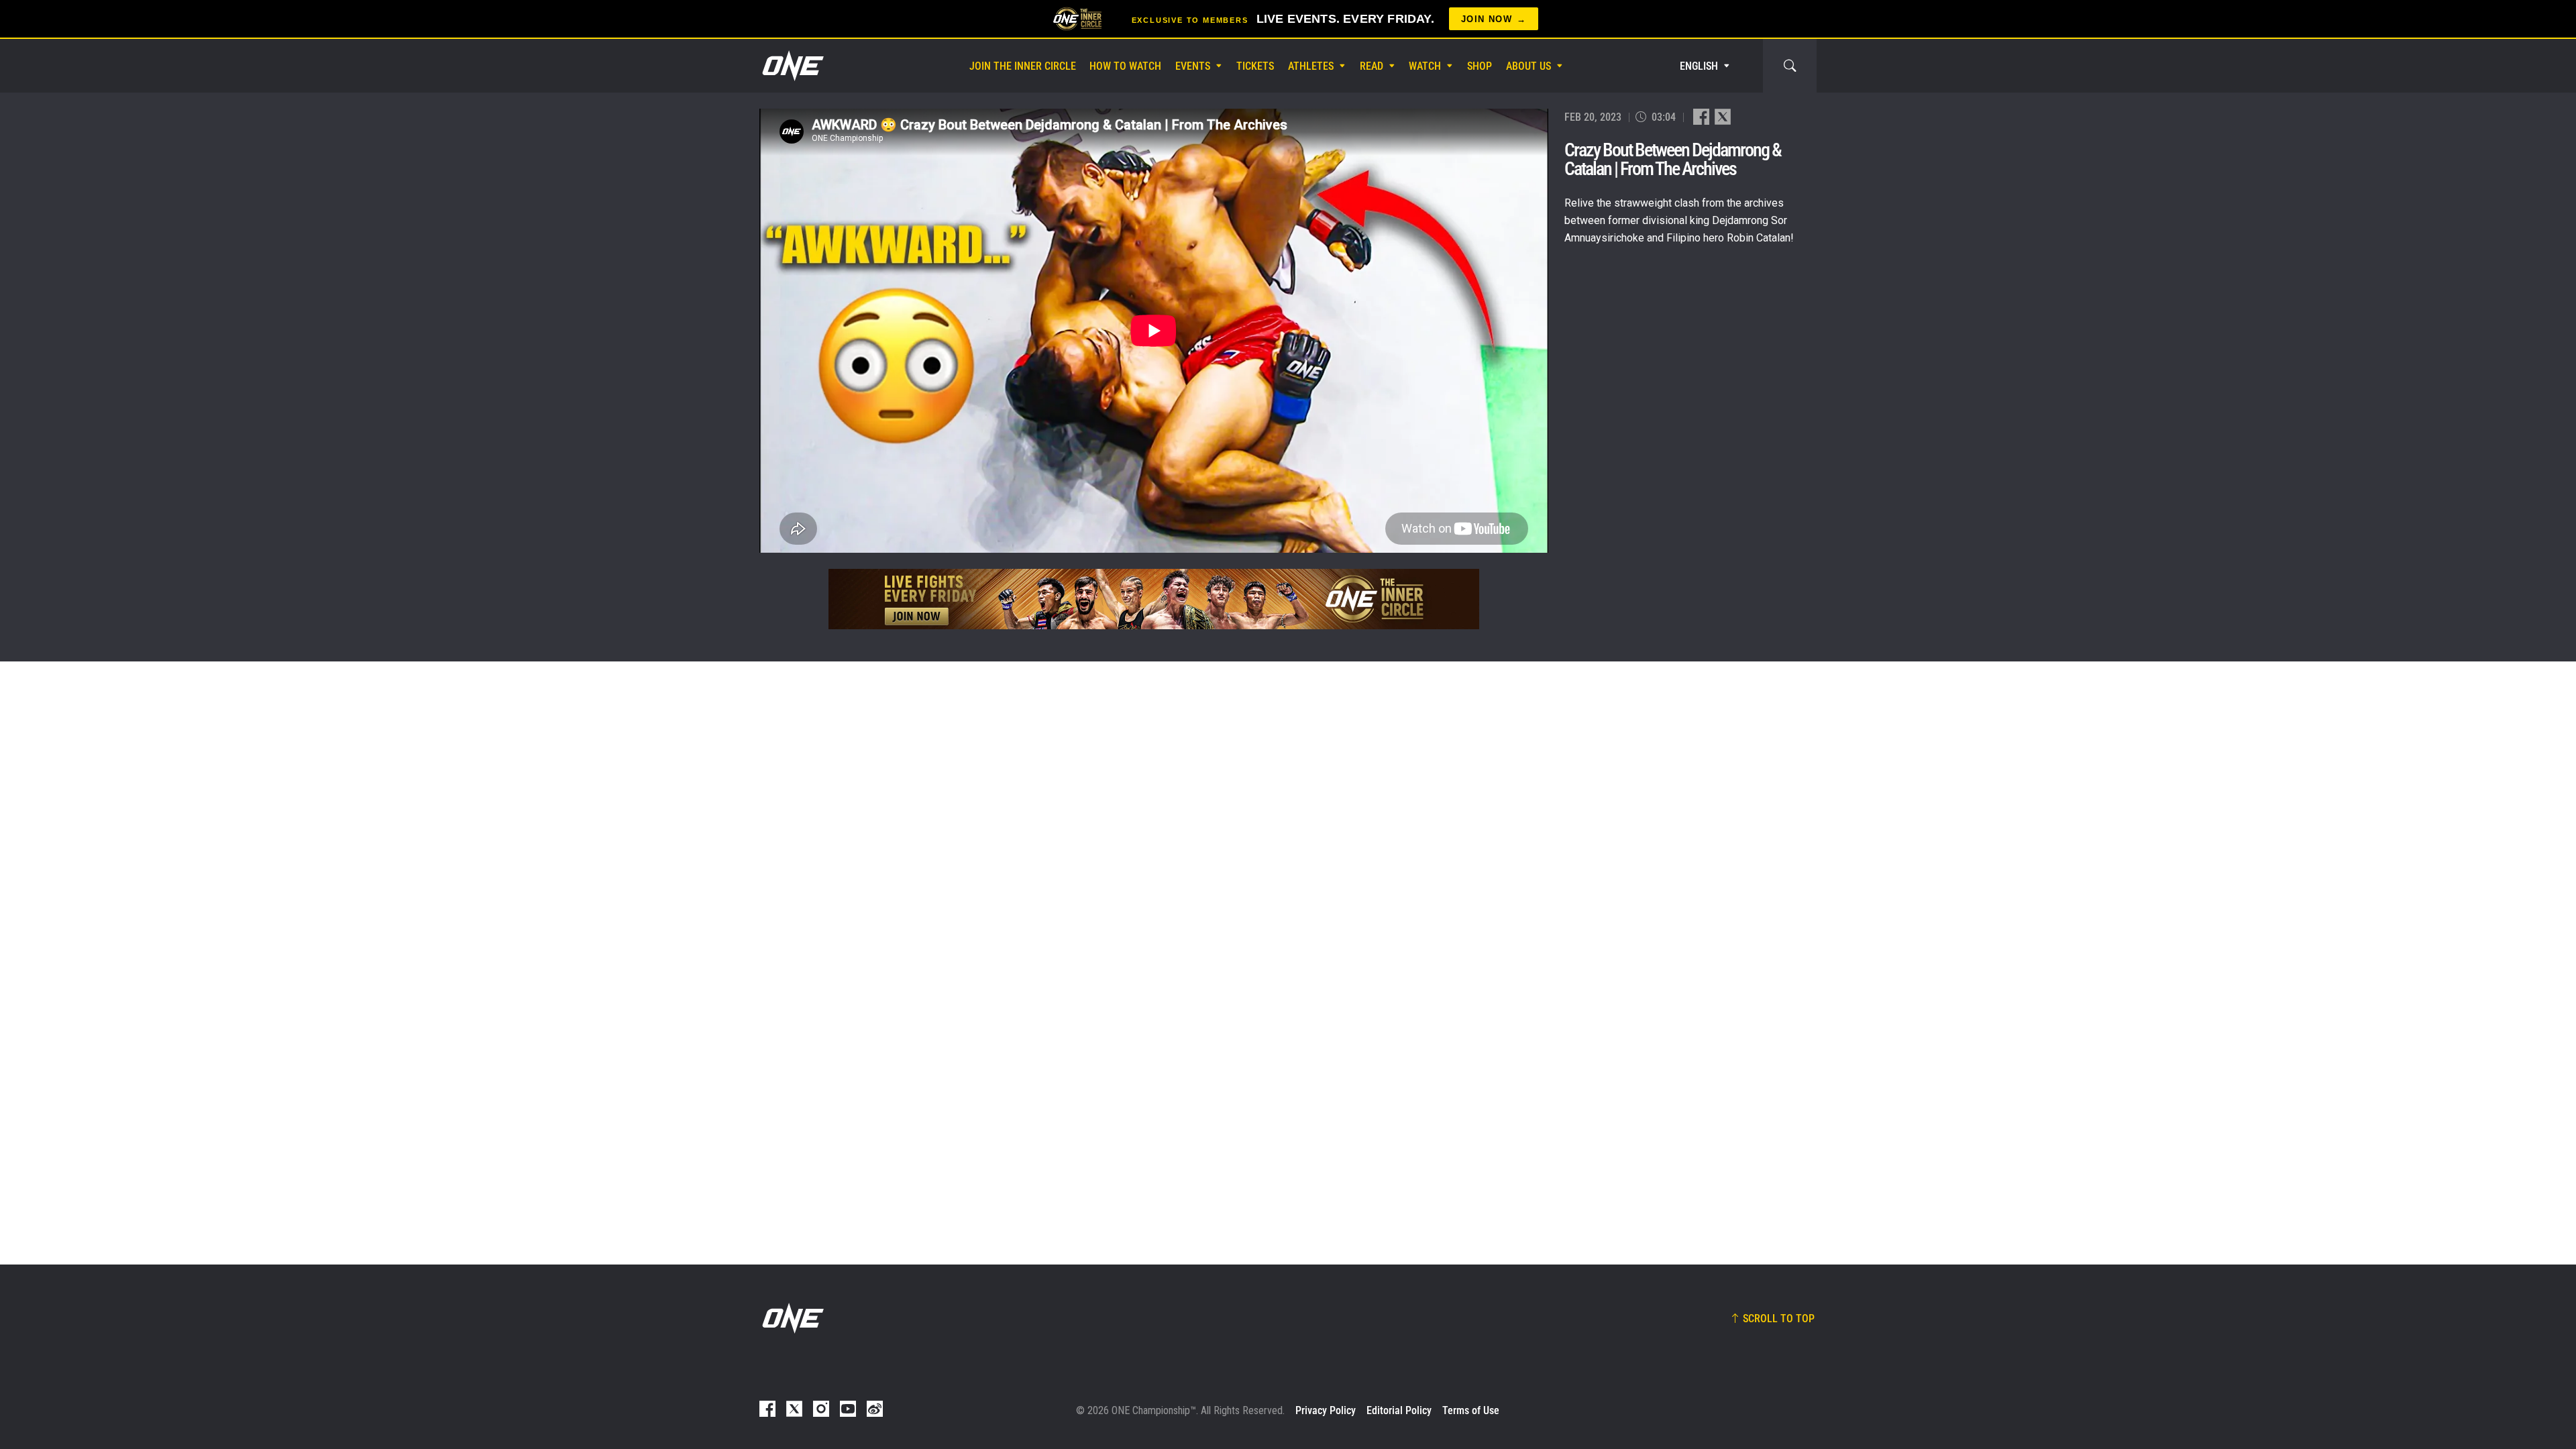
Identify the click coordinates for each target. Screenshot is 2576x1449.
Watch (1425, 66)
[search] (1790, 66)
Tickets (1255, 66)
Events (1193, 66)
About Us (1528, 66)
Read (1372, 66)
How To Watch (1125, 66)
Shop (1480, 66)
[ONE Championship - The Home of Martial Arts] (792, 66)
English (1699, 66)
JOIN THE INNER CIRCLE (1023, 66)
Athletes (1311, 66)
